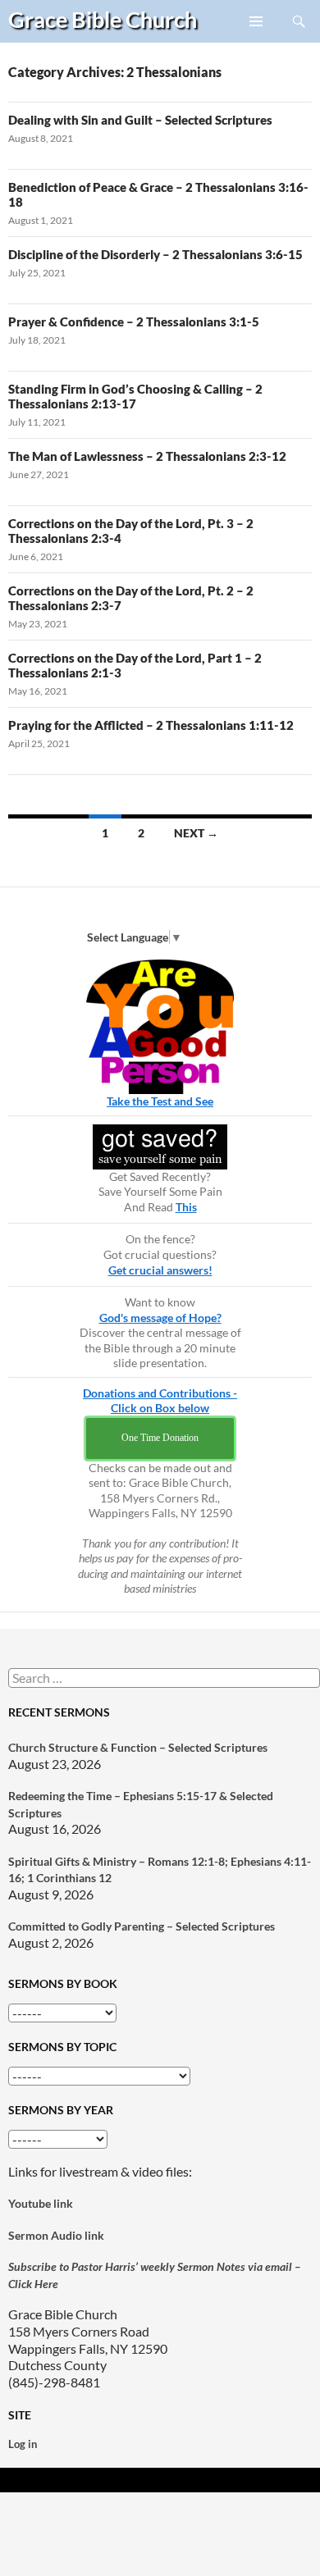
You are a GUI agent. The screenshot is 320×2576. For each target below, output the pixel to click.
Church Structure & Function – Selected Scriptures (138, 1747)
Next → (196, 833)
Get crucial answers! (160, 1270)
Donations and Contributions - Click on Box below (160, 1401)
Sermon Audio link (56, 2235)
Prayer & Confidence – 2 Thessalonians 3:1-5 (134, 321)
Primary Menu (257, 42)
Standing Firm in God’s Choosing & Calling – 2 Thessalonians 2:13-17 (135, 396)
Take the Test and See (160, 1101)
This (186, 1207)
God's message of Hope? (160, 1318)
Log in (23, 2444)
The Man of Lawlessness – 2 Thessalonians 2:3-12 (147, 456)
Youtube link (41, 2203)
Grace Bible (103, 19)
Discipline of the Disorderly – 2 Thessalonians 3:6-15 (155, 254)
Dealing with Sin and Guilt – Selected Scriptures (140, 120)
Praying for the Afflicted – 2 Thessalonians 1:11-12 (151, 725)
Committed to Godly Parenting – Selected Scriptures (142, 1926)
